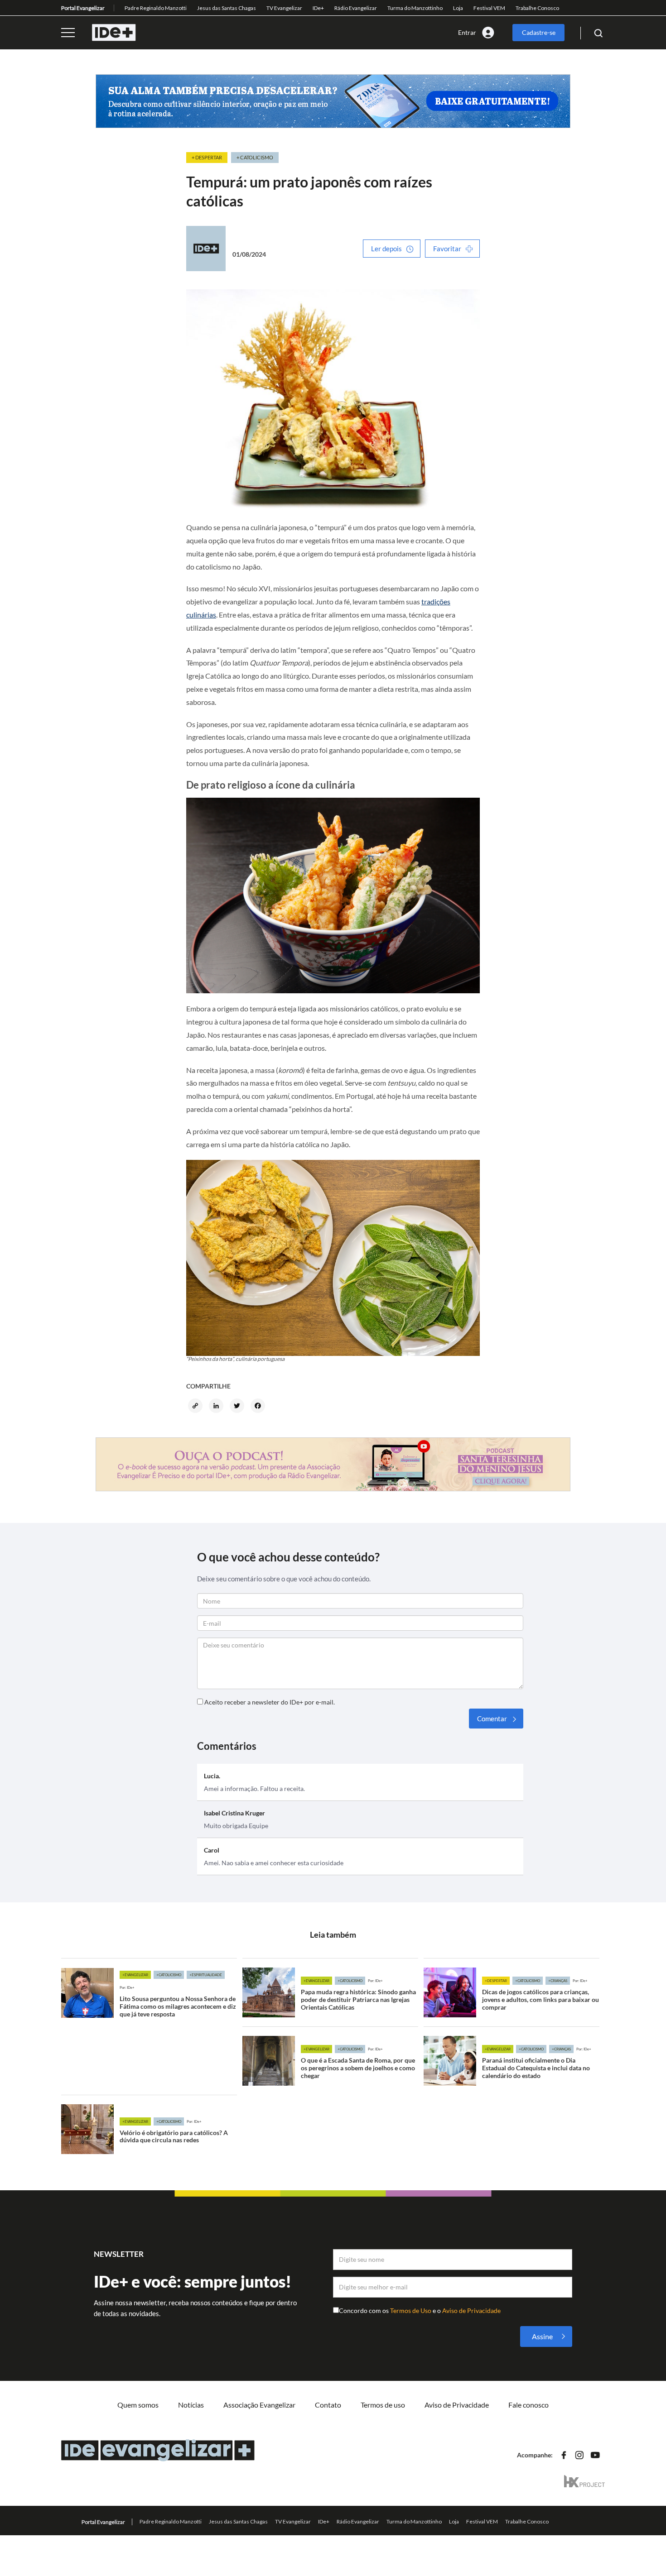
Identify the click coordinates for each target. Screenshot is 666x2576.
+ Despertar (207, 157)
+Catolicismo (169, 1975)
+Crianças (558, 1981)
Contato (328, 2405)
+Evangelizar (135, 1975)
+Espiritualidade (206, 1975)
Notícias (191, 2405)
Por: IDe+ (127, 1987)
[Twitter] (238, 1407)
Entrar (467, 32)
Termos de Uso (411, 2310)
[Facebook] (259, 1407)
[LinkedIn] (217, 1407)
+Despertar (496, 1981)
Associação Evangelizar (259, 2405)
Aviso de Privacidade (471, 2310)
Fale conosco (528, 2405)
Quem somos (138, 2405)
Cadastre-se (539, 32)
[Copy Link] (197, 1407)
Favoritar (447, 249)
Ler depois (386, 249)
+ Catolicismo (255, 157)
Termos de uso (383, 2405)
